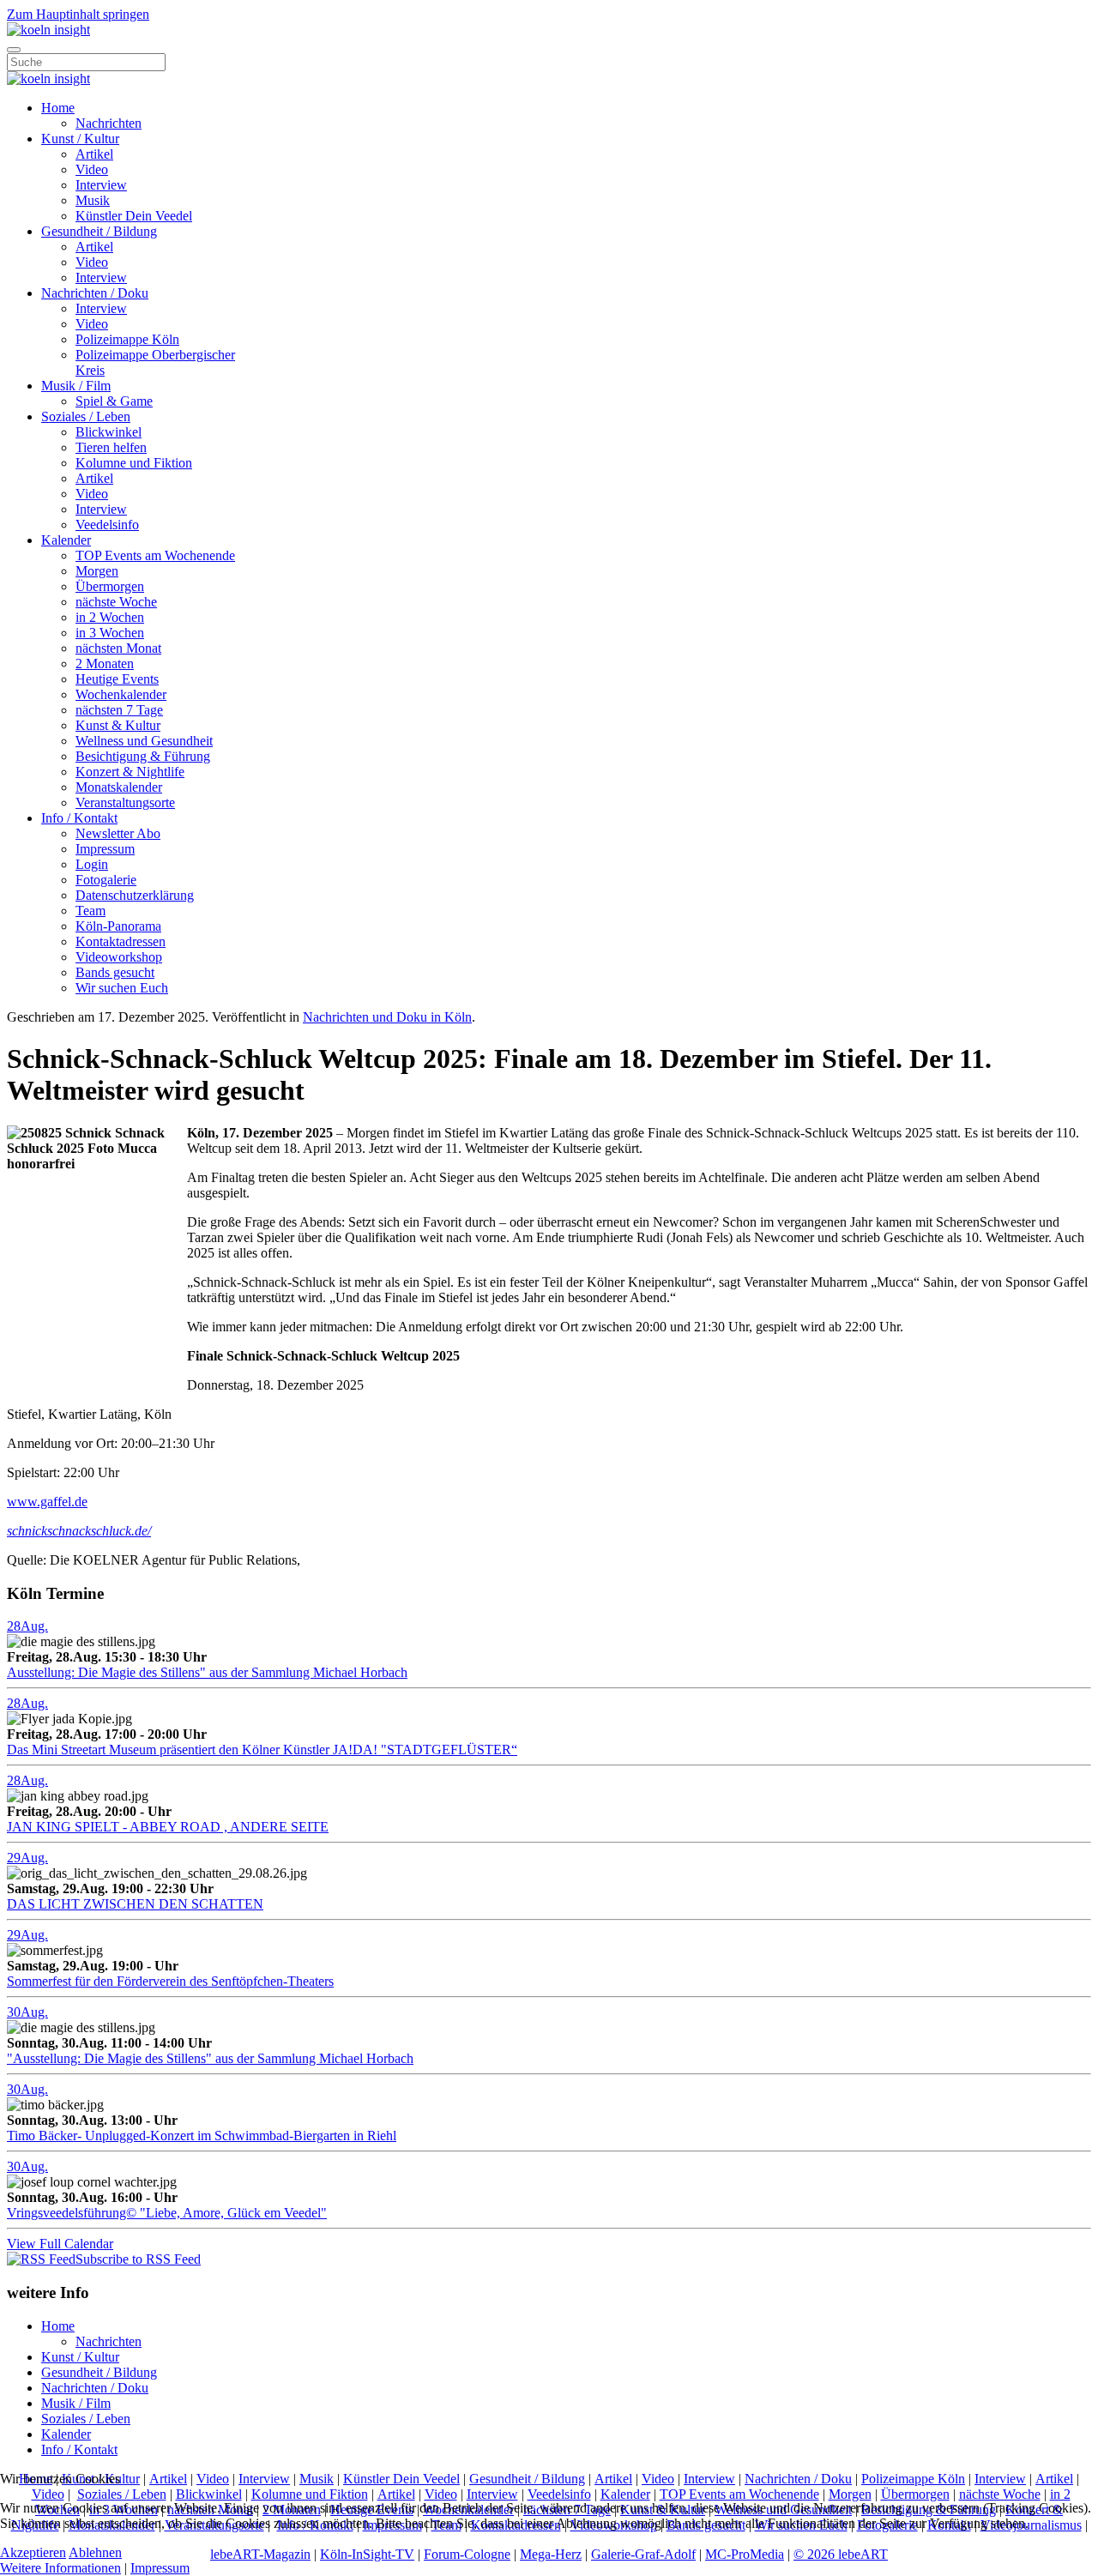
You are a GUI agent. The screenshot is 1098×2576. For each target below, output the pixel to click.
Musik (93, 200)
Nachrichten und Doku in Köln (387, 1017)
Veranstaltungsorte (125, 802)
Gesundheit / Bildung (99, 231)
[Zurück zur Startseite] (48, 30)
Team (90, 911)
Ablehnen (95, 2552)
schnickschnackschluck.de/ (79, 1531)
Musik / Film (76, 386)
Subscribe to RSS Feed (138, 2259)
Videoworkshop (119, 957)
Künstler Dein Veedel (134, 216)
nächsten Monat (118, 648)
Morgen (97, 571)
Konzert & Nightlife (130, 772)
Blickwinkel (109, 432)
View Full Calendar (60, 2244)
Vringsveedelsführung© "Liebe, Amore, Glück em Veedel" (167, 2213)
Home (58, 108)
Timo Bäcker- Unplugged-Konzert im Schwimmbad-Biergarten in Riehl (202, 2136)
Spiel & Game (114, 401)
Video (92, 169)
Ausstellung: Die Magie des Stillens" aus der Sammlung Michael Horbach (207, 1672)
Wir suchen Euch (122, 988)
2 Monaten (105, 664)
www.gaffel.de (47, 1502)
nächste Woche (116, 602)
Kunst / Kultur (80, 139)
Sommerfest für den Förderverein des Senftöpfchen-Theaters (170, 1981)
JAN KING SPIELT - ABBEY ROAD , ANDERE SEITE (168, 1827)
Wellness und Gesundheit (144, 741)
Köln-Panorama (118, 926)
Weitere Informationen (60, 2568)
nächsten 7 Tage (119, 710)
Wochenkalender (121, 694)
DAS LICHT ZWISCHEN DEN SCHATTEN (135, 1904)
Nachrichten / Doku (95, 293)
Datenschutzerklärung (135, 895)
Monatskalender (119, 787)
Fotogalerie (106, 880)
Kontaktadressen (121, 941)
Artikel (94, 154)
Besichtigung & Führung (143, 756)
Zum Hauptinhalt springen (78, 14)
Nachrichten (109, 123)
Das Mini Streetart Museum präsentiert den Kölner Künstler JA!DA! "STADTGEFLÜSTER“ (262, 1750)
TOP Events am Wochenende (155, 555)
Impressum (105, 849)
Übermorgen (110, 586)
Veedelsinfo (107, 525)
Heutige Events (117, 679)
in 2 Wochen (110, 617)
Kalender (66, 540)
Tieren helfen (111, 447)
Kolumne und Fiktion (134, 463)
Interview (101, 185)
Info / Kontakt (79, 818)
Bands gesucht (115, 972)
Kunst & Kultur (118, 725)
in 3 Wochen (110, 633)
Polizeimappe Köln (127, 339)
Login (92, 864)
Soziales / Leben (86, 416)
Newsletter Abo (118, 833)
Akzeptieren (33, 2552)
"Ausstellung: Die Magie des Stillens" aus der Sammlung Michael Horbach (210, 2058)
